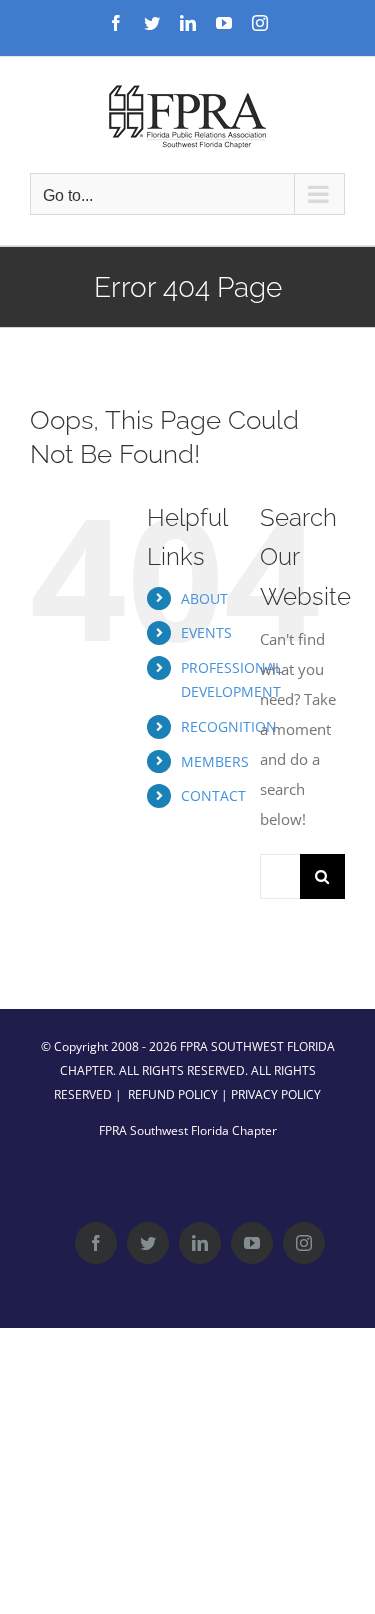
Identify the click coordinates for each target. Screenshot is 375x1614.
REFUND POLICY (173, 1094)
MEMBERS (215, 761)
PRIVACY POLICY (276, 1094)
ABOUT (204, 598)
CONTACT (213, 795)
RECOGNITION (229, 726)
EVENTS (206, 632)
